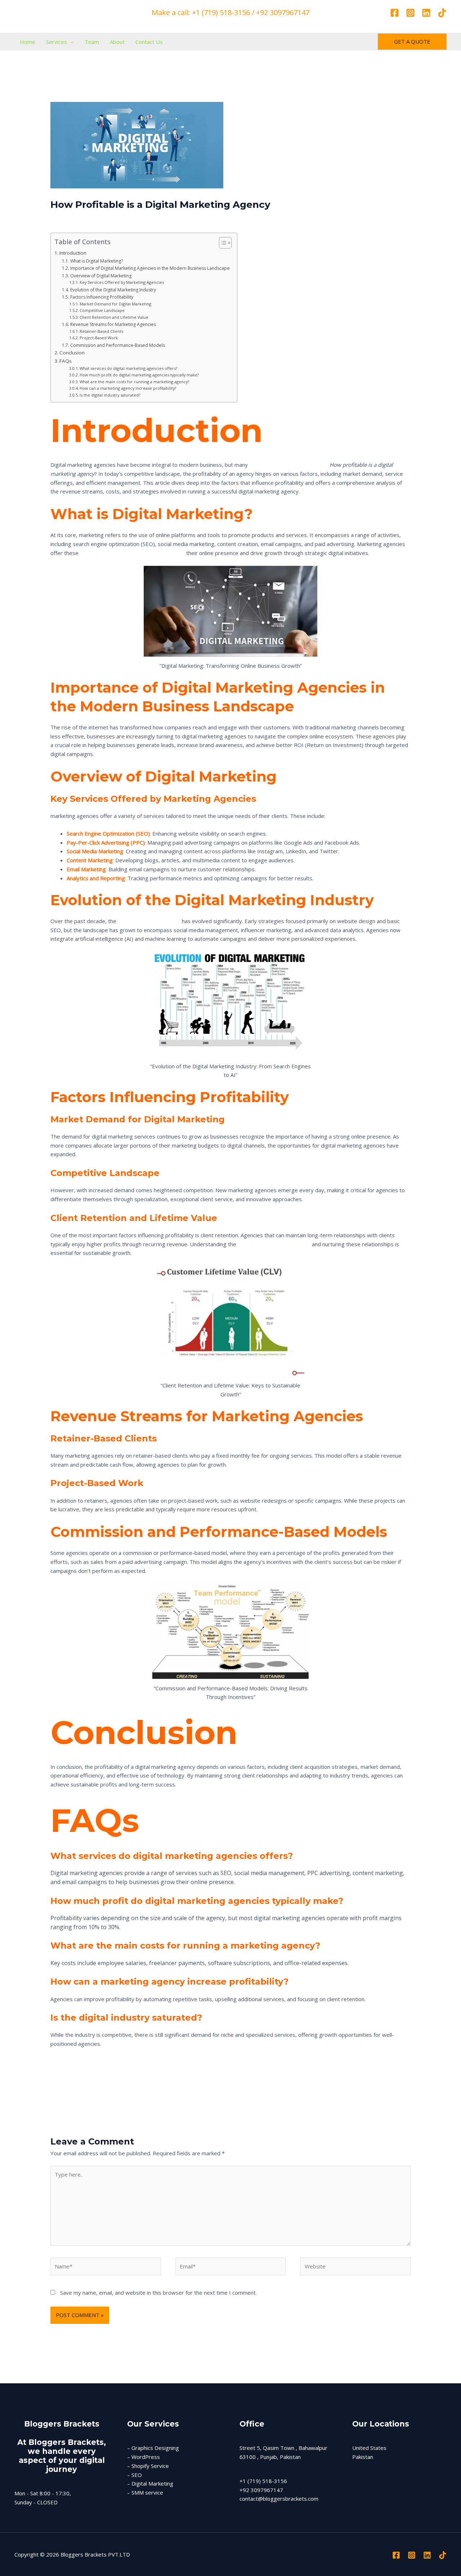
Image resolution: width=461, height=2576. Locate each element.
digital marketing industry (148, 921)
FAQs (66, 361)
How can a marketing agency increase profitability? (128, 388)
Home (28, 42)
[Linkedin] (426, 13)
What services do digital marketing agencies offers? (128, 368)
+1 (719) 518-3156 (263, 2481)
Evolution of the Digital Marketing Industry (113, 290)
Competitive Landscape (102, 310)
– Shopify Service (148, 2466)
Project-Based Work (99, 338)
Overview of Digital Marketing (101, 276)
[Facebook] (395, 13)
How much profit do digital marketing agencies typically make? (139, 375)
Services (57, 42)
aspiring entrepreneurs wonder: (289, 465)
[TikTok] (442, 13)
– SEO (135, 2475)
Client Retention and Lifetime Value (114, 317)
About (117, 42)
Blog (106, 218)
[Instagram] (410, 13)
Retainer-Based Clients (101, 331)
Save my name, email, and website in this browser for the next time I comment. (158, 2293)
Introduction (73, 253)
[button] (70, 42)
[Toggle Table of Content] (222, 243)
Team (92, 42)
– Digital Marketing (150, 2483)
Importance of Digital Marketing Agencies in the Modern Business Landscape (150, 268)
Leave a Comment (73, 218)
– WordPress (144, 2457)
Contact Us (149, 42)
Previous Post (36, 2094)
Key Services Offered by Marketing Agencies (122, 282)
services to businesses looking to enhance (132, 553)
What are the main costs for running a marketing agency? (134, 382)
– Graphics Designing (153, 2448)
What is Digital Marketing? (96, 261)
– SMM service (145, 2492)
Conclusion (72, 353)
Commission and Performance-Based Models (117, 345)
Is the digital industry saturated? (110, 395)
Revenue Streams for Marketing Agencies (113, 324)
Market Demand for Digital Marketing (115, 304)
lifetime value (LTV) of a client (273, 1244)
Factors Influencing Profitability (102, 297)
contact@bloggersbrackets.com (279, 2499)
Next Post (430, 2094)
